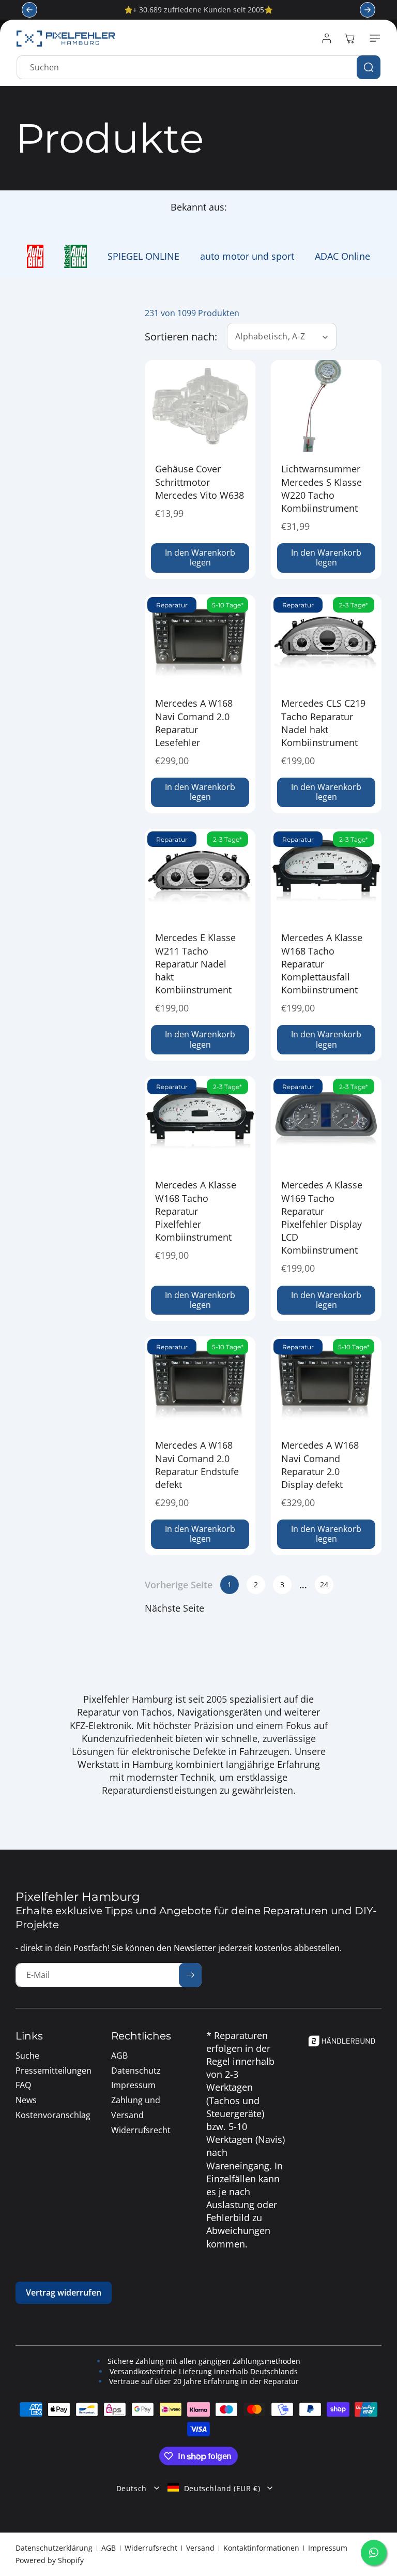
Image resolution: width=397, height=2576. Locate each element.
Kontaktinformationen (261, 2548)
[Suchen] (369, 67)
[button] (373, 38)
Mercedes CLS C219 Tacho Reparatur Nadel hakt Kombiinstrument (323, 723)
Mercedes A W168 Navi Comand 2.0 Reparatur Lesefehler (194, 723)
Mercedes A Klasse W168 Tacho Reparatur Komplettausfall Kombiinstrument (322, 964)
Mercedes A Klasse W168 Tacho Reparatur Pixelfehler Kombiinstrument (196, 1211)
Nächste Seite (174, 1608)
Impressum (328, 2548)
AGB (109, 2548)
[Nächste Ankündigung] (368, 10)
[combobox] (198, 67)
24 (324, 1584)
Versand (200, 2548)
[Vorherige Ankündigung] (29, 10)
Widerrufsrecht (151, 2548)
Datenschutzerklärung (54, 2548)
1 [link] (230, 1584)
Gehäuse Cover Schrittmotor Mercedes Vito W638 (200, 482)
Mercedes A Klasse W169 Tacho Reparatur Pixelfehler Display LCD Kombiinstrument (322, 1217)
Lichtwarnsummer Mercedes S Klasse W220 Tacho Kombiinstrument (322, 489)
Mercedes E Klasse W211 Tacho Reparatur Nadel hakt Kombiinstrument (195, 964)
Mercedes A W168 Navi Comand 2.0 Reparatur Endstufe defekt (197, 1465)
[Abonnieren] (190, 1975)
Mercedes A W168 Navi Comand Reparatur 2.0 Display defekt (320, 1465)
